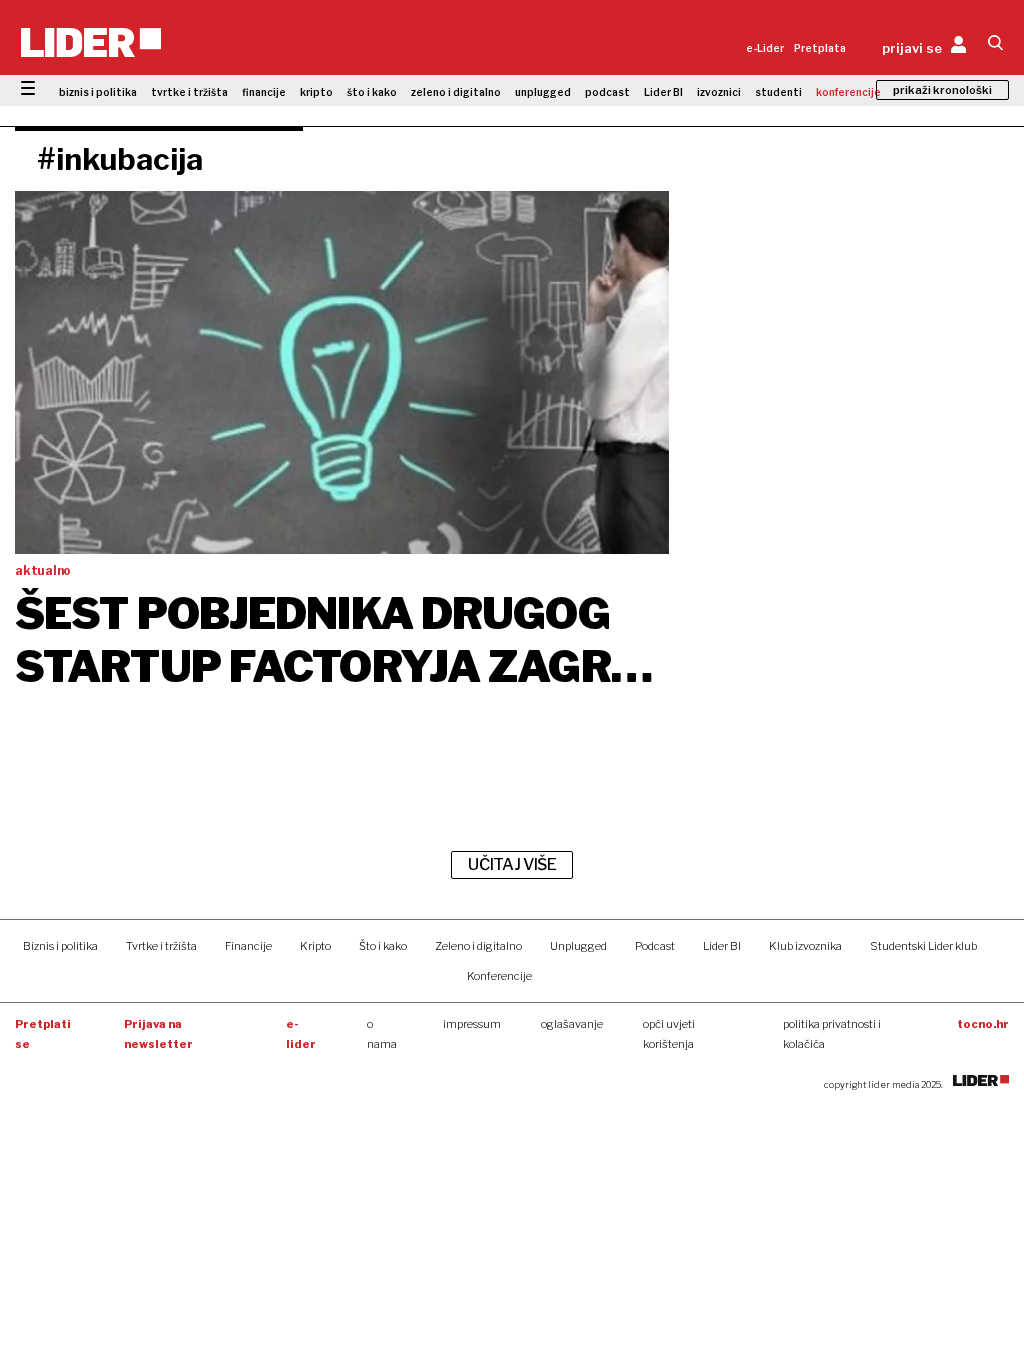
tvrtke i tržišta (189, 92)
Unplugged (578, 946)
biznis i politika (98, 92)
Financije (248, 946)
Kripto (315, 946)
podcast (607, 92)
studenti (778, 92)
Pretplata (820, 48)
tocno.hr (983, 1024)
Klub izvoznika (805, 946)
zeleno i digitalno (456, 92)
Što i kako (383, 946)
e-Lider (765, 48)
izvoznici (719, 92)
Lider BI (663, 92)
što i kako (372, 92)
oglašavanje (572, 1024)
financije (264, 92)
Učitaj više (512, 864)
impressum (472, 1024)
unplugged (543, 92)
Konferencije (499, 976)
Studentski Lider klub (923, 946)
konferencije (848, 92)
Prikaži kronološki (942, 90)
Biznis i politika (60, 946)
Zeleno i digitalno (478, 946)
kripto (316, 92)
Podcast (655, 946)
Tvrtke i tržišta (161, 946)
